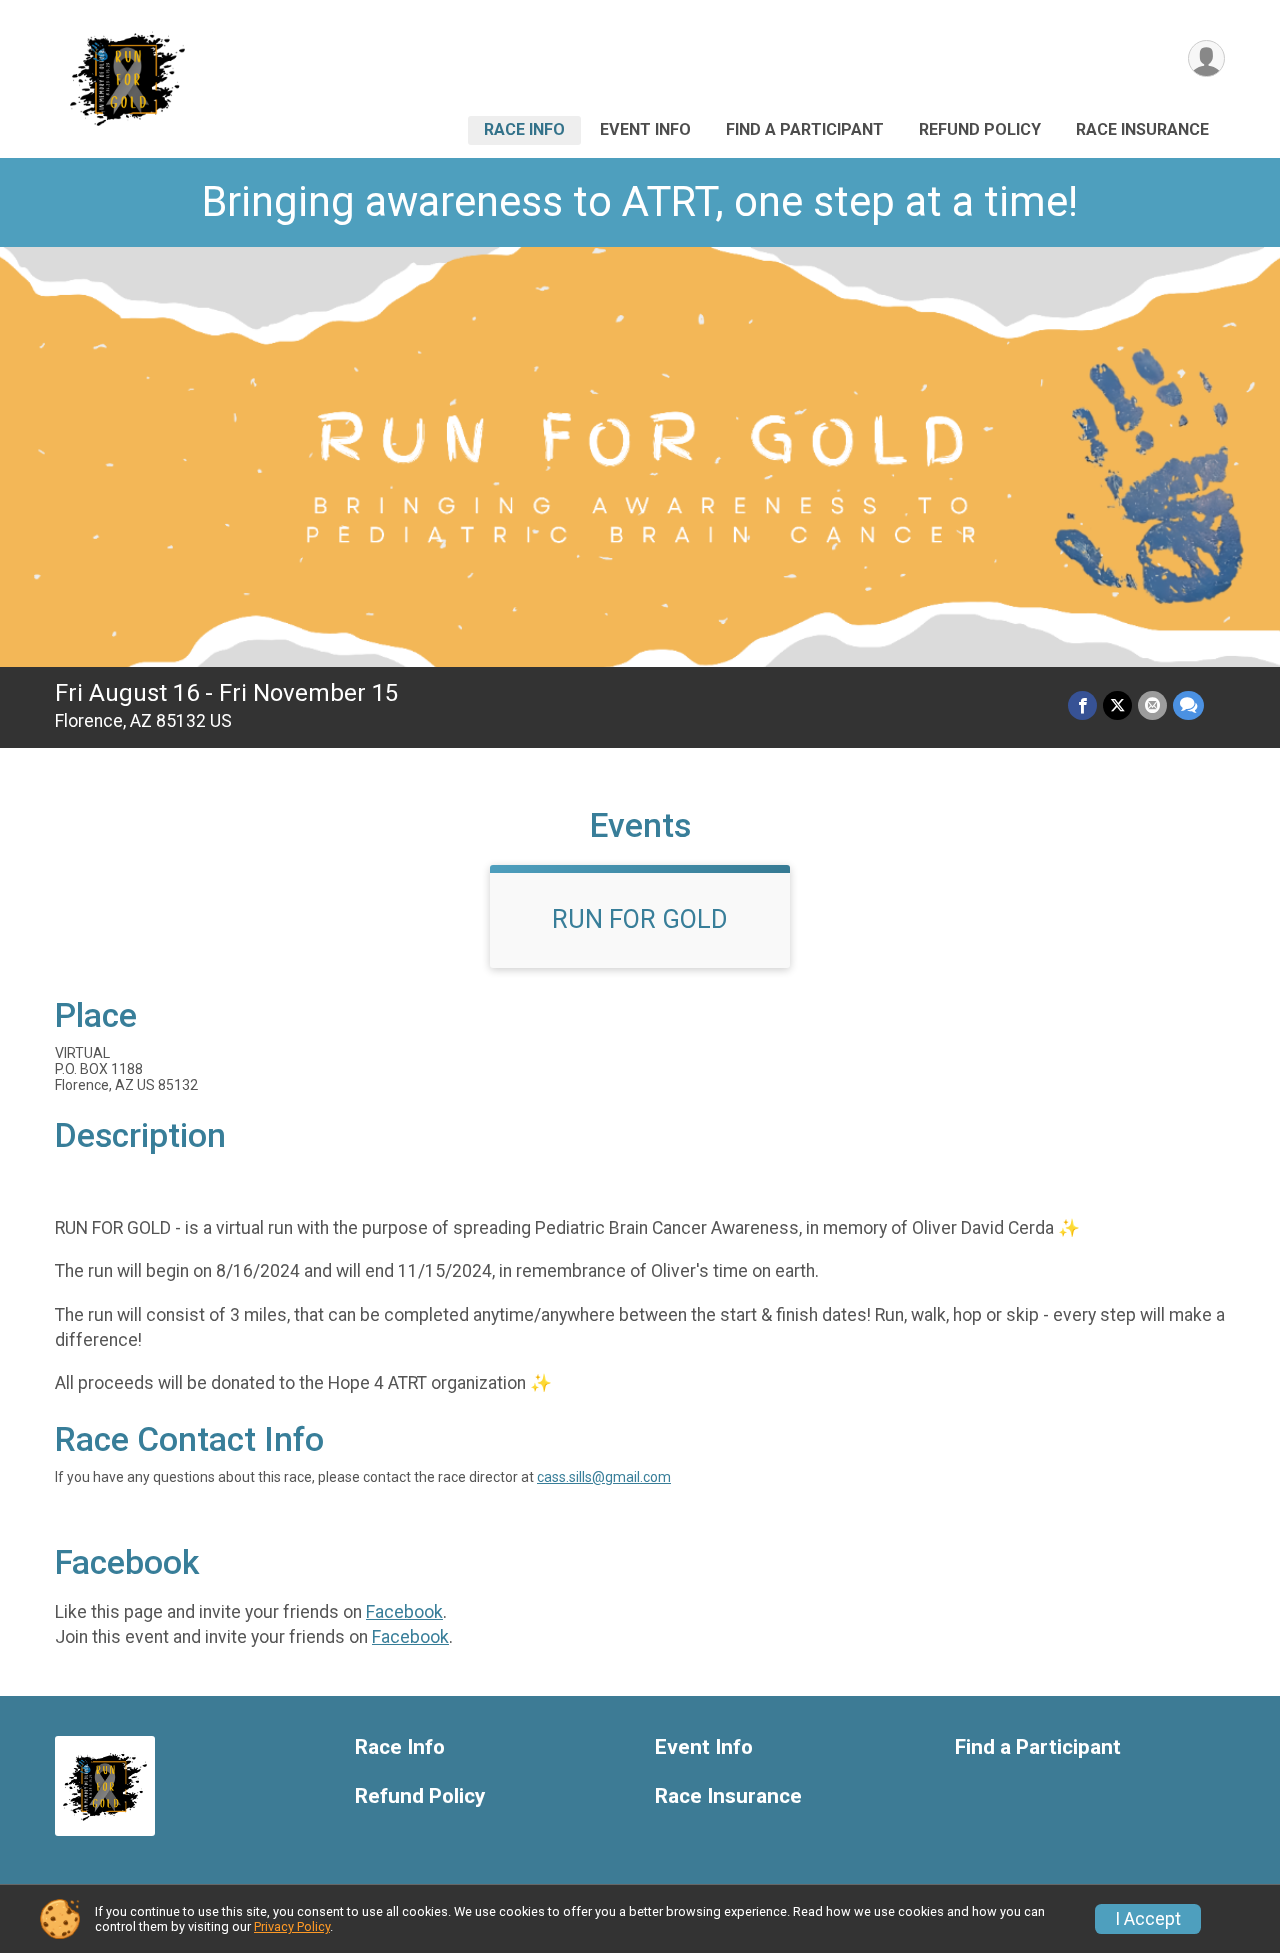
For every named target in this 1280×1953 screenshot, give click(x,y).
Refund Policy (980, 129)
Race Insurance (1142, 129)
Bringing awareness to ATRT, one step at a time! (640, 201)
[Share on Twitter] (1117, 705)
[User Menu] (1206, 58)
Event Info (645, 129)
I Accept (1148, 1919)
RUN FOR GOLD (640, 919)
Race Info (524, 129)
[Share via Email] (1152, 705)
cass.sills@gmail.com (604, 1477)
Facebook (404, 1612)
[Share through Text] (1188, 705)
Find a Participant (805, 129)
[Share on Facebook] (1082, 705)
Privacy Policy (292, 1926)
